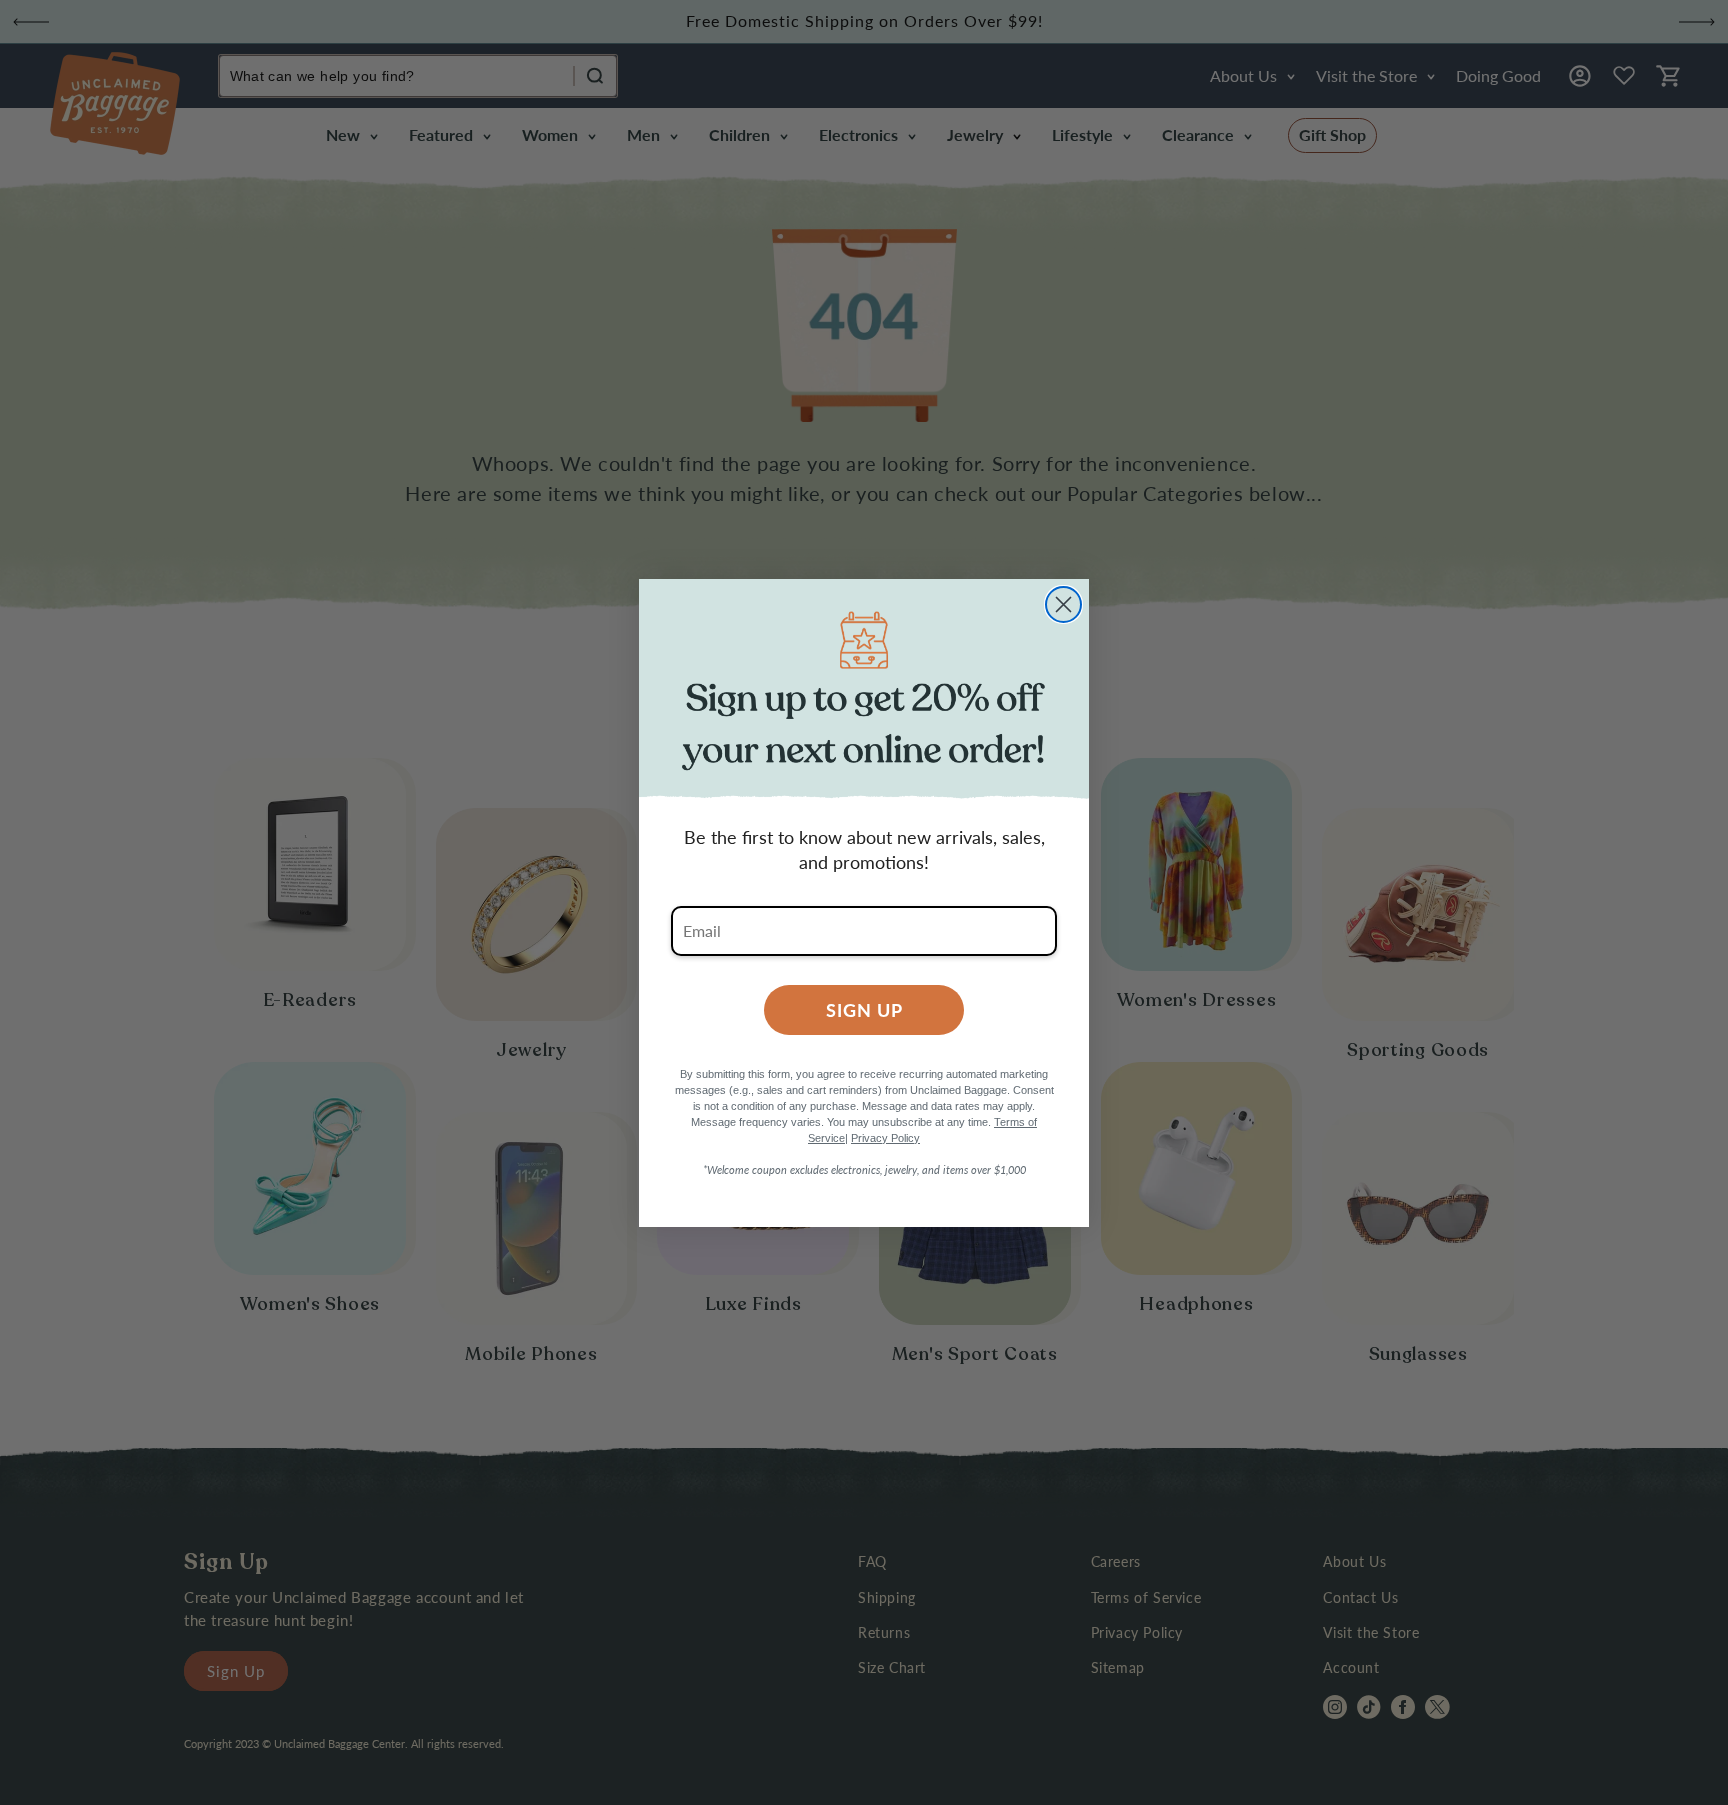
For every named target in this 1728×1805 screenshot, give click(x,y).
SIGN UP (864, 1009)
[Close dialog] (1063, 604)
